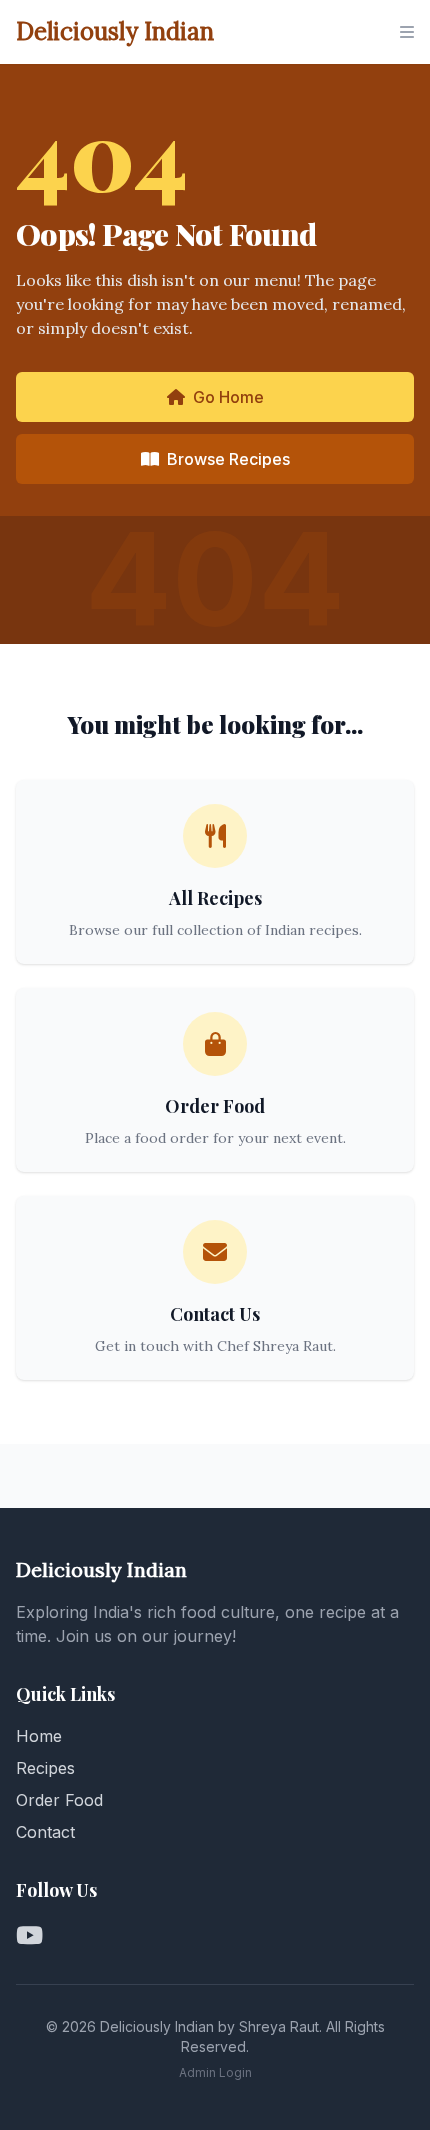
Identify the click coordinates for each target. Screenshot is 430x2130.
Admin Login (215, 2072)
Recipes (45, 1768)
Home (39, 1736)
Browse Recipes (228, 459)
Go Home (228, 397)
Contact (45, 1832)
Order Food (59, 1800)
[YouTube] (29, 1936)
